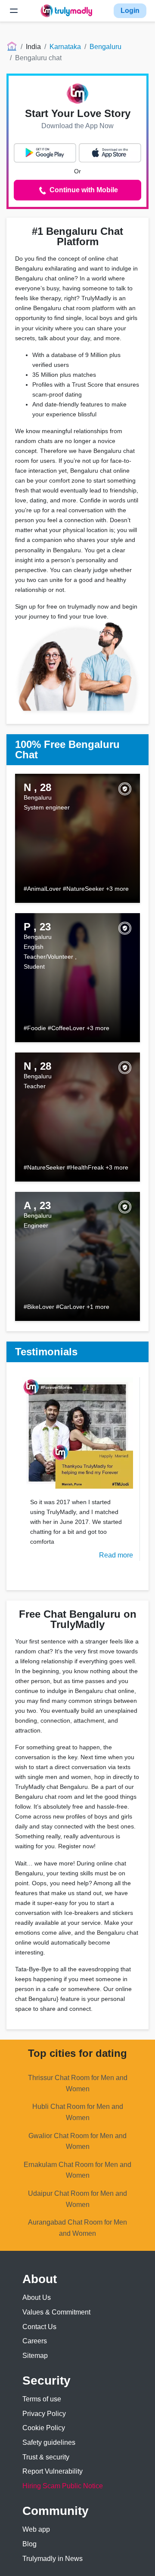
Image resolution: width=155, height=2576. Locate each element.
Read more (116, 1555)
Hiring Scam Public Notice (63, 2486)
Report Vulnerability (53, 2471)
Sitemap (35, 2356)
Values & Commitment (56, 2312)
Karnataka (65, 47)
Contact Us (39, 2327)
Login (130, 11)
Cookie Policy (44, 2428)
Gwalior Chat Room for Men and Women (77, 2141)
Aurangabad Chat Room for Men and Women (77, 2228)
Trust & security (46, 2457)
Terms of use (42, 2399)
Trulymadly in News (53, 2559)
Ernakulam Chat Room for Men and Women (77, 2170)
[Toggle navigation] (14, 11)
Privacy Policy (44, 2414)
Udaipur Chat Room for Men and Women (77, 2199)
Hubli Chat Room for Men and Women (78, 2112)
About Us (37, 2297)
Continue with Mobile (83, 190)
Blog (29, 2544)
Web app (36, 2529)
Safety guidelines (49, 2442)
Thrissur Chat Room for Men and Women (78, 2083)
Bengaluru (105, 47)
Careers (35, 2341)
